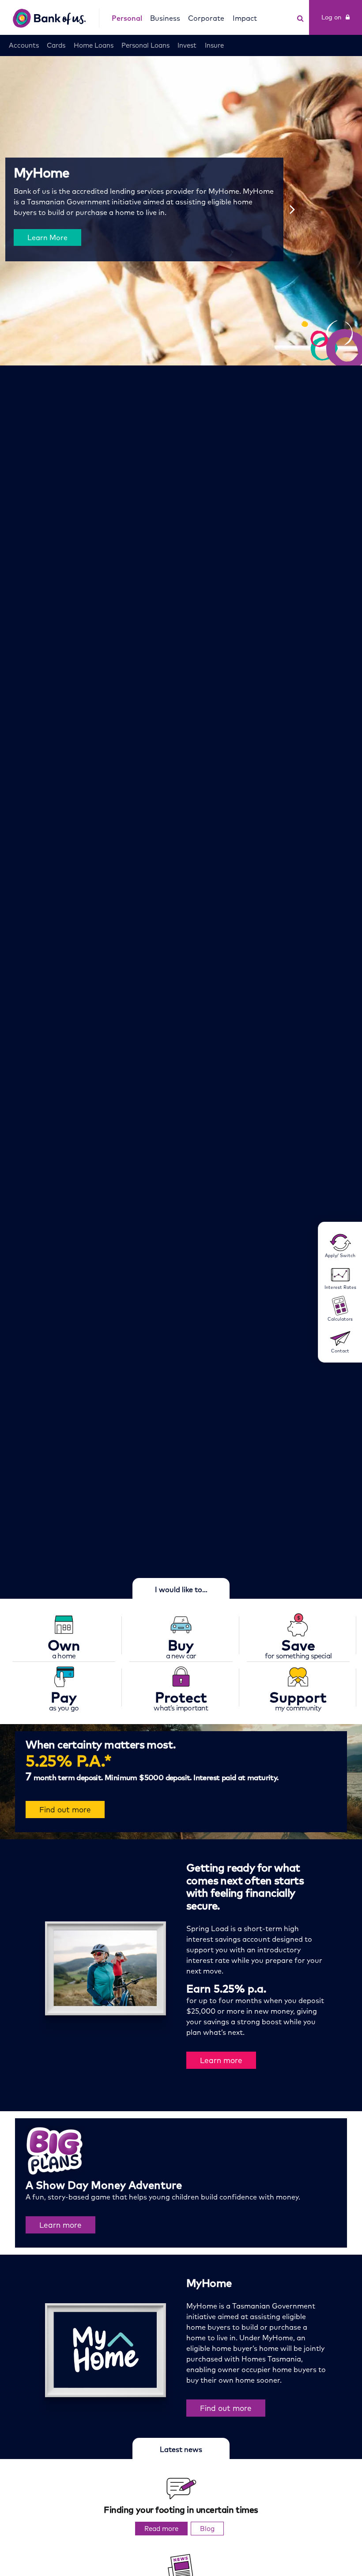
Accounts (24, 45)
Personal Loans (145, 45)
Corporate (206, 18)
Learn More (47, 237)
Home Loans (94, 45)
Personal (127, 18)
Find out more (65, 1810)
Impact (245, 18)
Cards (56, 45)
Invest (187, 45)
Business (165, 18)
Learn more (221, 2060)
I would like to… (181, 1589)
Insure (214, 45)
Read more (166, 2530)
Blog (207, 2529)
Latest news (181, 2449)
